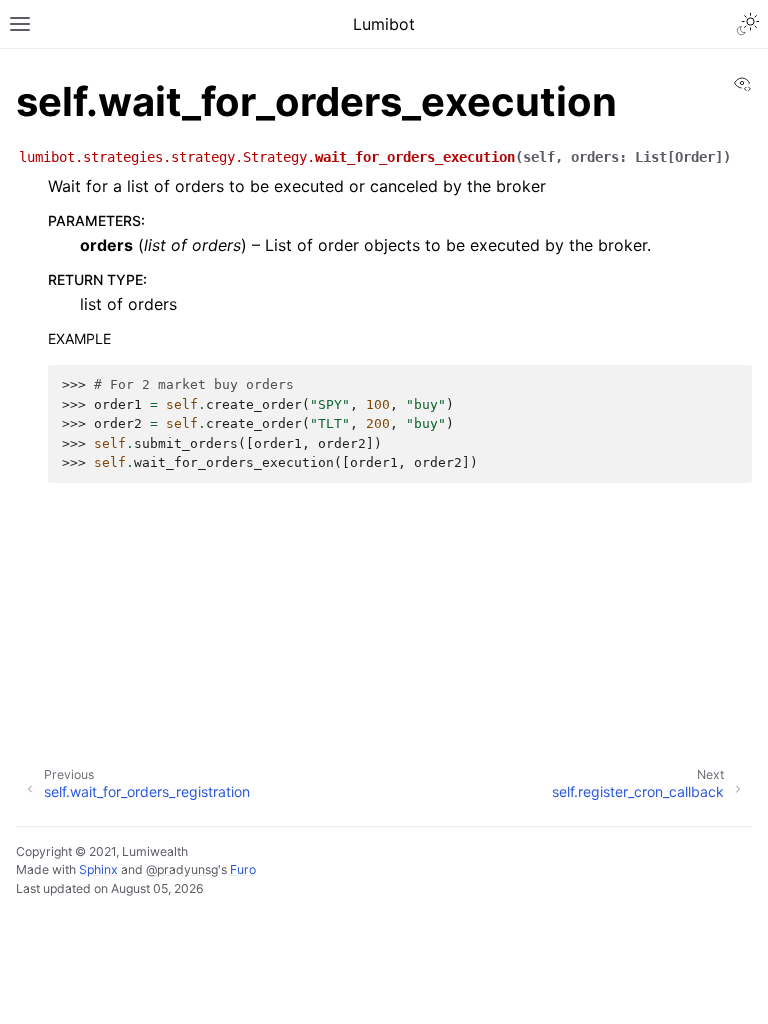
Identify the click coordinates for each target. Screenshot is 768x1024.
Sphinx (98, 869)
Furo (243, 869)
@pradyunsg (182, 869)
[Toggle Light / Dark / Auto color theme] (748, 24)
